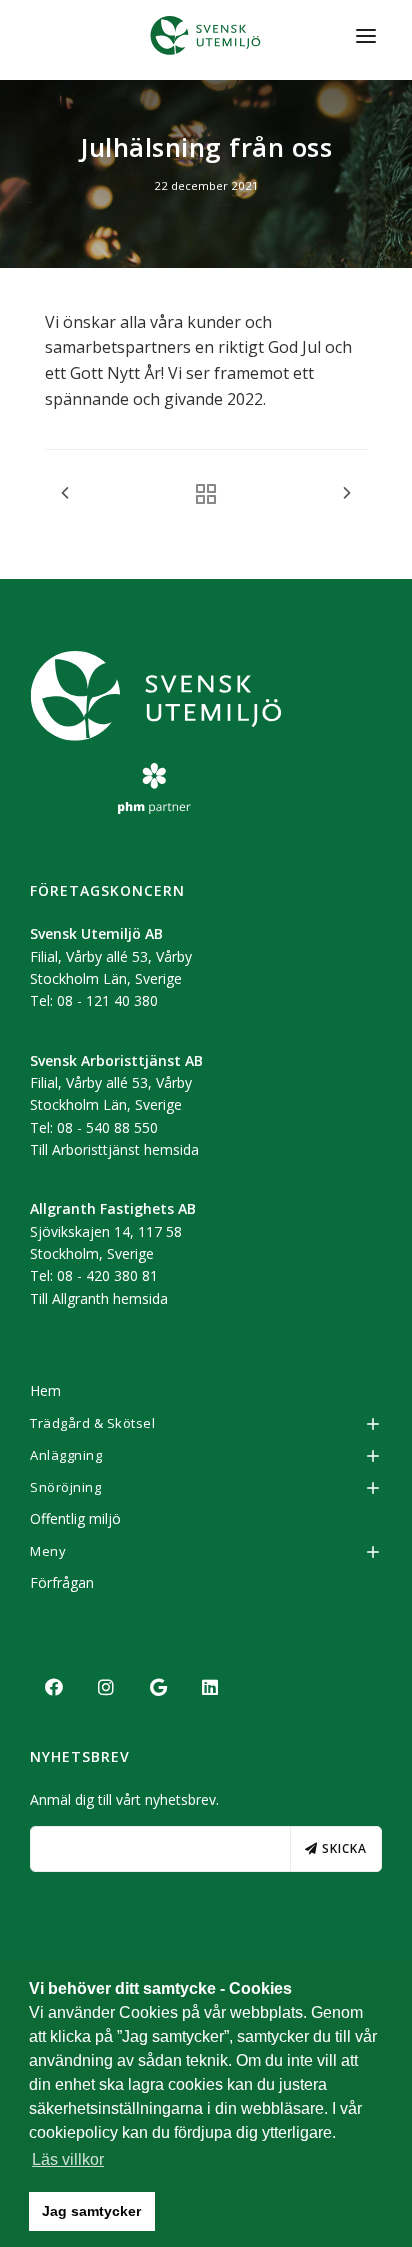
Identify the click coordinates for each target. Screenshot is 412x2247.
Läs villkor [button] (68, 2159)
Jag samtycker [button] (91, 2211)
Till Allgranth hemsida (99, 1298)
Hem (45, 1390)
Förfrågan (62, 1582)
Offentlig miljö (75, 1518)
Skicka (342, 1848)
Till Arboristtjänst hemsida (114, 1149)
